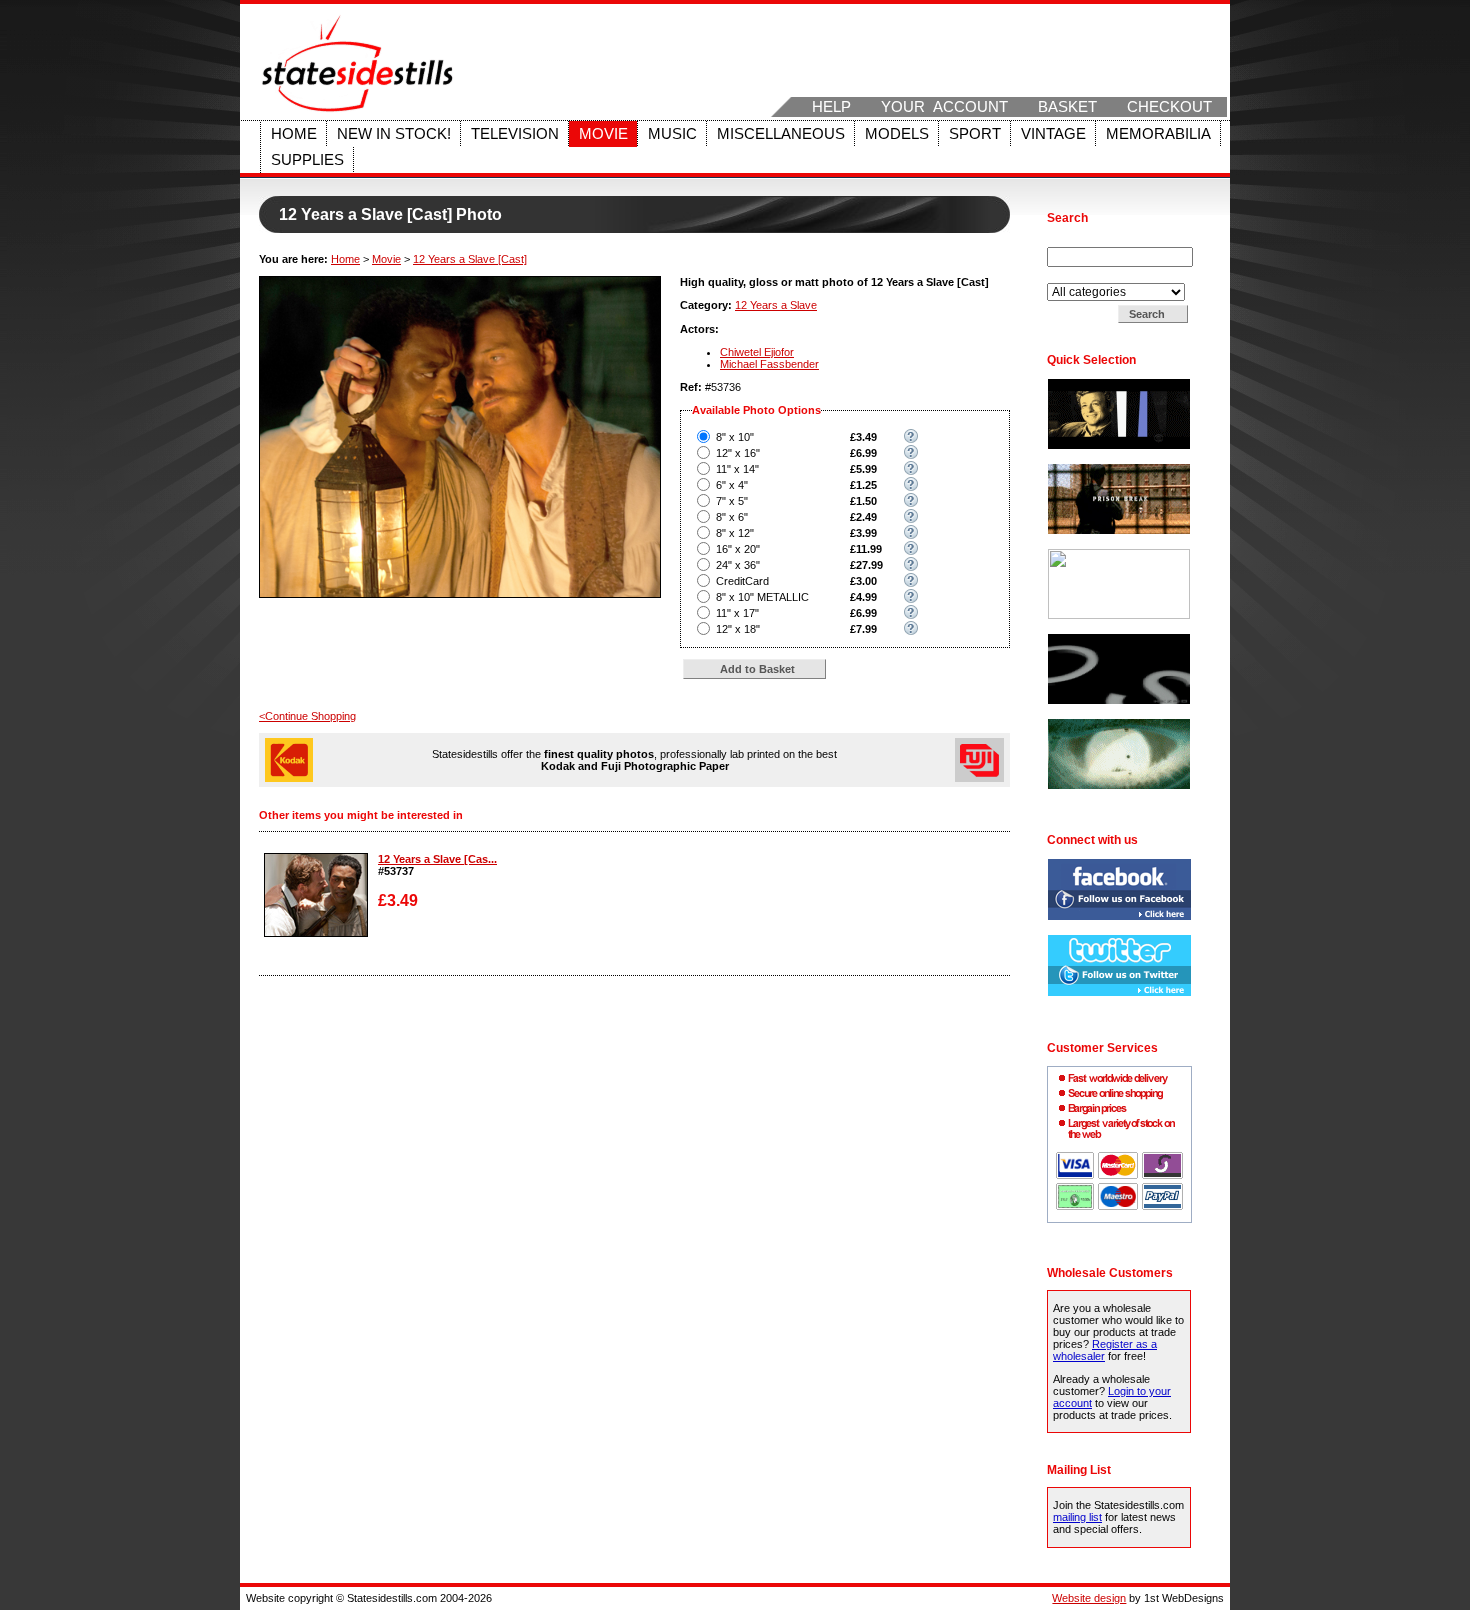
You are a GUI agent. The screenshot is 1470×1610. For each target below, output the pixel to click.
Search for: (1076, 241)
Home (294, 134)
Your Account (944, 107)
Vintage (1053, 134)
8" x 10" (735, 437)
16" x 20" (738, 549)
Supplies (307, 160)
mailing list (1077, 1517)
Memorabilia (1158, 134)
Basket (1067, 107)
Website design (1089, 1598)
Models (897, 134)
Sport (975, 134)
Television (515, 134)
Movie (603, 134)
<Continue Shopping (307, 716)
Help (831, 107)
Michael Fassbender (769, 364)
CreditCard (742, 581)
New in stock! (394, 134)
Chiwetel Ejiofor (757, 352)
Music (672, 134)
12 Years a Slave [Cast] (470, 259)
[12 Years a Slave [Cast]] (316, 933)
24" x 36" (738, 565)
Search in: (1073, 277)
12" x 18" (738, 629)
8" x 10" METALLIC (762, 597)
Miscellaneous (781, 134)
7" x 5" (732, 501)
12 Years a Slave (776, 305)
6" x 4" (732, 485)
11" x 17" (737, 613)
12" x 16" (738, 453)
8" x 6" (732, 517)
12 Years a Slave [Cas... (437, 859)
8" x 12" (735, 533)
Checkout (1169, 107)
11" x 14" (737, 469)
